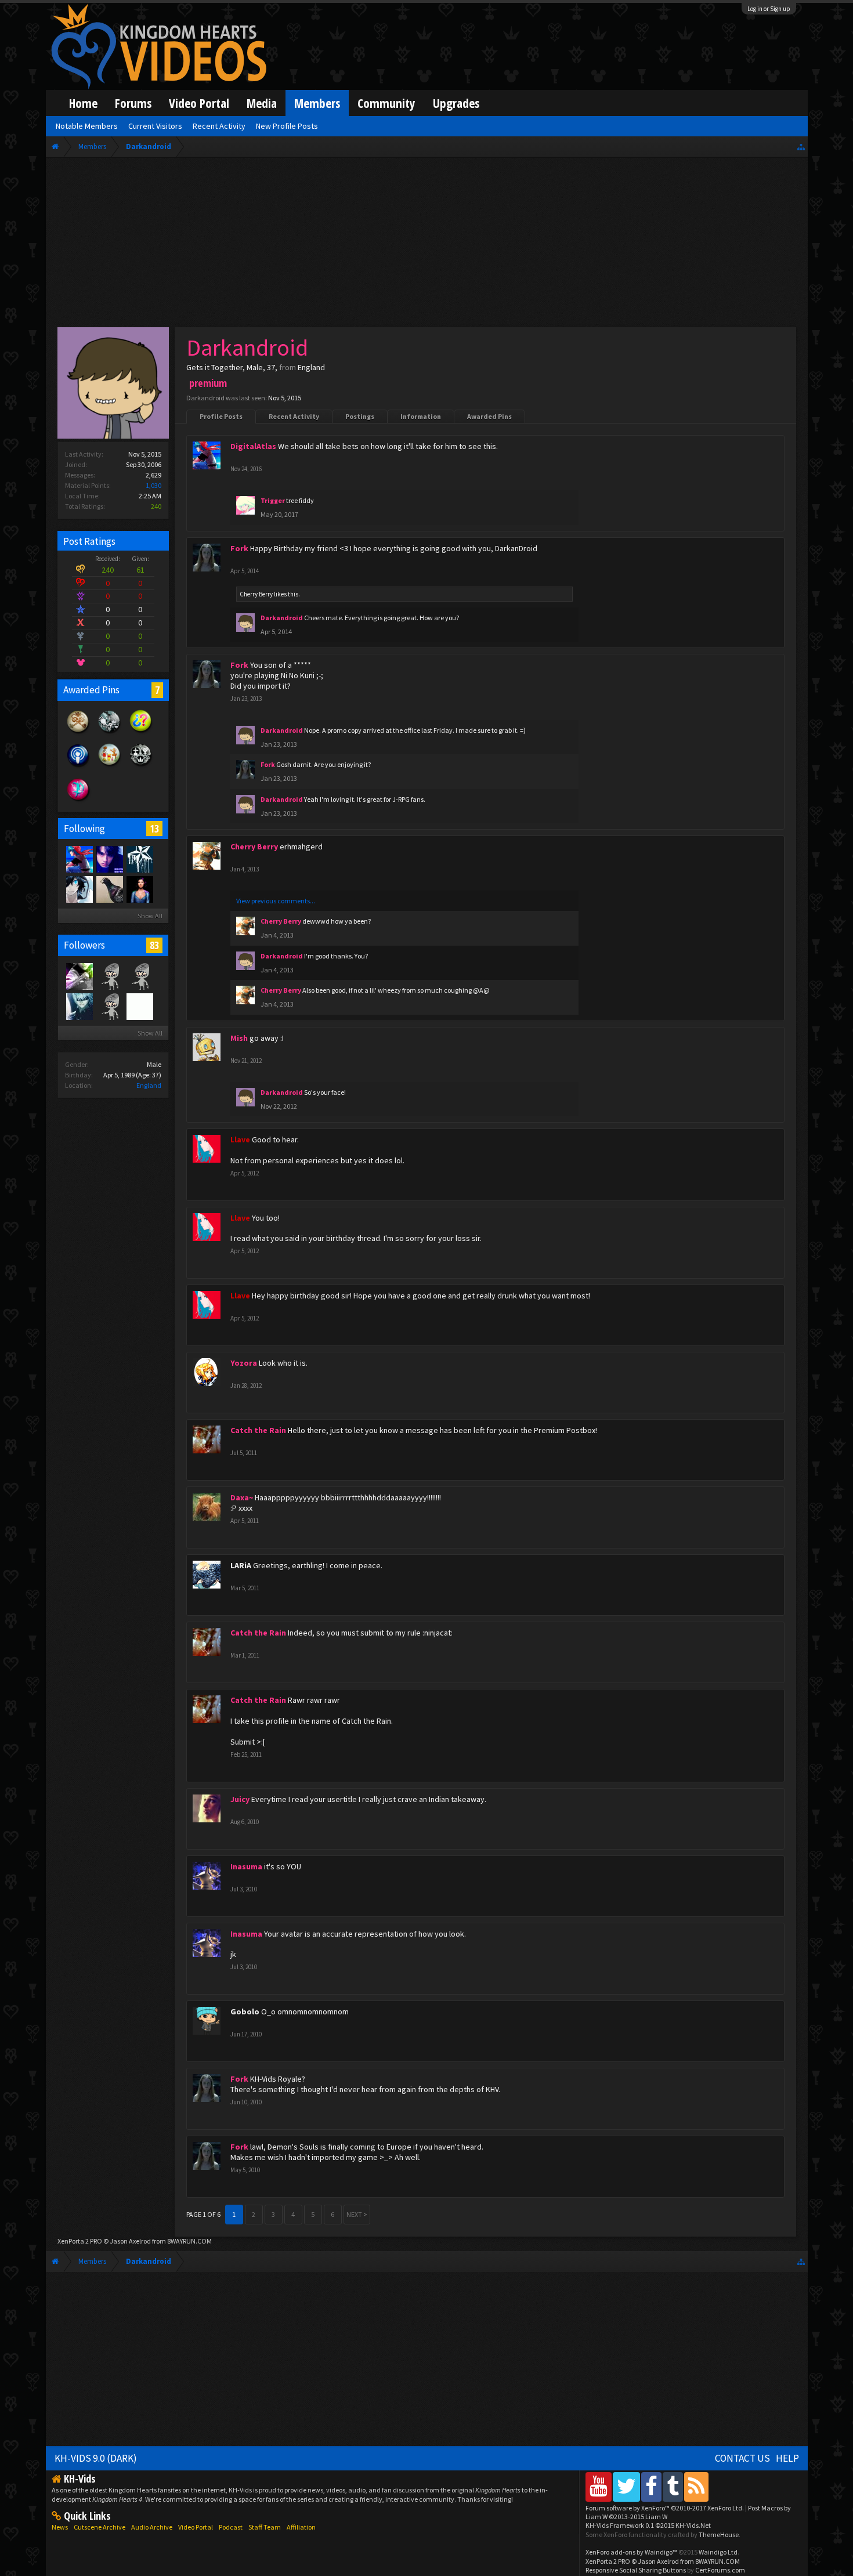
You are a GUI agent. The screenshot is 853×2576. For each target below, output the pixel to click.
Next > (357, 2214)
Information (421, 416)
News (60, 2527)
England (149, 1085)
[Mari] (109, 889)
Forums (133, 103)
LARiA (241, 1565)
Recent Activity (294, 416)
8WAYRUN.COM (189, 2241)
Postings (360, 416)
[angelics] (139, 976)
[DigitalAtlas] (79, 859)
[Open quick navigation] (801, 146)
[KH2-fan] (109, 976)
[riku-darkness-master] (109, 1006)
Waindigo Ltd (718, 2552)
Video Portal (199, 103)
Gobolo (245, 2011)
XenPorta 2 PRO (80, 2241)
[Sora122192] (139, 1006)
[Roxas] (109, 859)
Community (386, 103)
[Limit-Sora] (79, 976)
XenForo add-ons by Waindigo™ (631, 2552)
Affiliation (301, 2527)
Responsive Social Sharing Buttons (636, 2570)
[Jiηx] (139, 889)
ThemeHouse (719, 2535)
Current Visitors (155, 126)
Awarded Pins (489, 416)
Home (83, 103)
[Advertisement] (426, 245)
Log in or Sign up (769, 9)
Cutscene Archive (100, 2527)
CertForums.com (720, 2570)
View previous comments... (276, 901)
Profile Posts (221, 416)
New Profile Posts (287, 126)
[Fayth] (139, 859)
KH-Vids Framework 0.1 (648, 2525)
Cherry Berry (256, 594)
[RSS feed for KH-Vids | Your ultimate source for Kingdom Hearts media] (696, 2486)
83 (154, 945)
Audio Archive (152, 2527)
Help (787, 2458)
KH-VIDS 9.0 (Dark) (96, 2458)
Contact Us (742, 2458)
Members (317, 103)
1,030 (153, 485)
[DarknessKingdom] (79, 889)
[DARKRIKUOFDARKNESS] (79, 1006)
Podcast (231, 2527)
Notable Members (87, 126)
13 (154, 828)
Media (262, 103)
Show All (150, 916)
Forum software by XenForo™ (665, 2508)
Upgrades (456, 103)
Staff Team (265, 2527)
